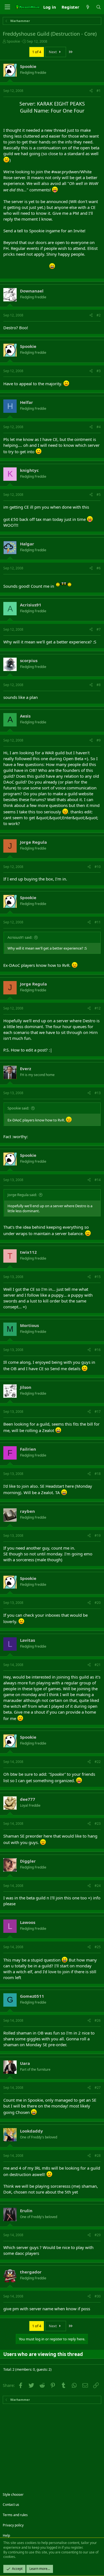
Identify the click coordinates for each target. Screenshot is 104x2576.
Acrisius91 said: (20, 937)
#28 (98, 2156)
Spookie (13, 41)
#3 (99, 371)
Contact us (11, 2505)
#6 (99, 568)
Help (6, 2535)
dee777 (28, 1799)
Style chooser (13, 2495)
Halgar (27, 544)
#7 (99, 629)
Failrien (28, 1449)
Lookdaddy (31, 2131)
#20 (98, 1603)
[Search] (99, 7)
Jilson (26, 1387)
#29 (98, 2235)
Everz (26, 1069)
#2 (99, 315)
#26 (98, 2020)
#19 (98, 1535)
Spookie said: (18, 1108)
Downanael (32, 291)
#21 (98, 1665)
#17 (98, 1412)
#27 (98, 2088)
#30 (98, 2296)
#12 (98, 1008)
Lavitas (27, 1640)
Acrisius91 (31, 605)
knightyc (29, 470)
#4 (99, 427)
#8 (99, 685)
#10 (98, 867)
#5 (99, 495)
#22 (98, 1762)
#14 (98, 1180)
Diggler (28, 1861)
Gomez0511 (32, 1996)
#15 (98, 1277)
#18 (98, 1474)
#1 (99, 91)
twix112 (28, 1252)
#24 (98, 1886)
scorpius (29, 660)
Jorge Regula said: (22, 1195)
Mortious (29, 1325)
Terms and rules (15, 2515)
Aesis (25, 716)
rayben (27, 1511)
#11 (98, 922)
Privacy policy (13, 2525)
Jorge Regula (33, 842)
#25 (98, 1947)
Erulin (26, 2211)
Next (53, 52)
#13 (98, 1093)
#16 (98, 1350)
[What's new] (87, 7)
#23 (98, 1824)
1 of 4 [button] (37, 52)
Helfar (26, 402)
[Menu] (7, 7)
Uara (25, 2063)
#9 (99, 740)
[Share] (91, 91)
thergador (31, 2272)
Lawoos (28, 1922)
